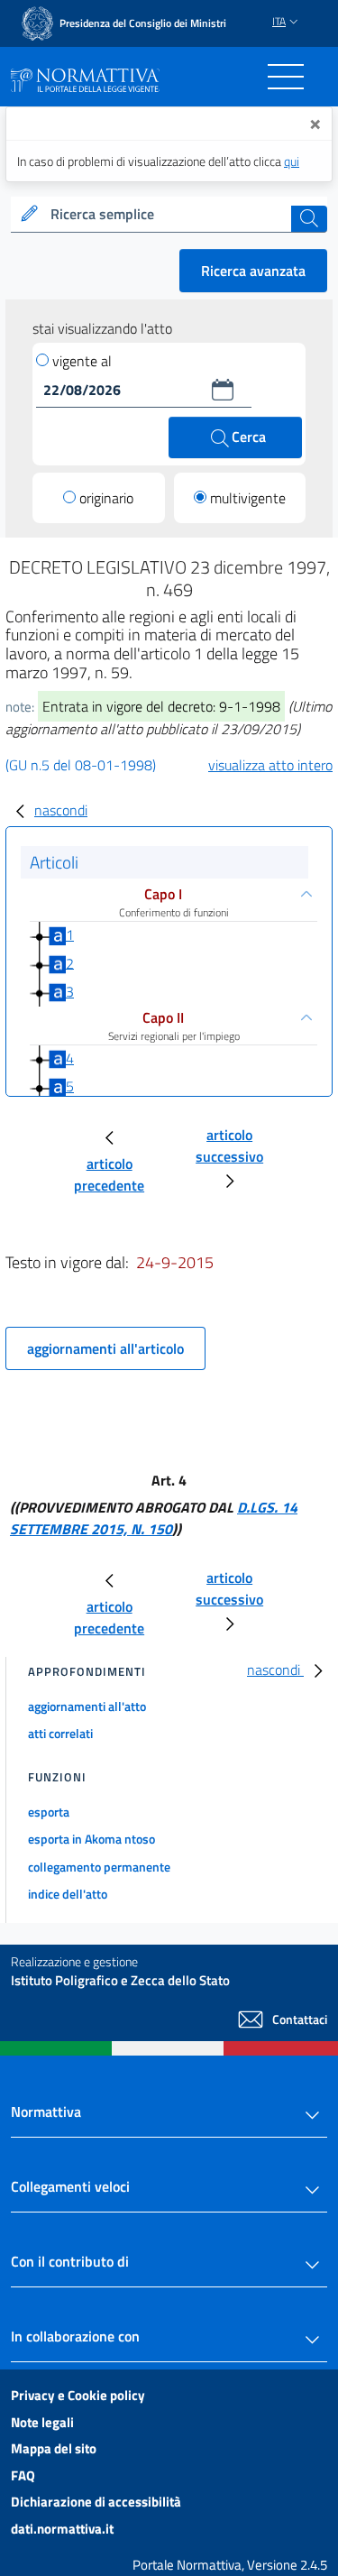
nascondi (61, 810)
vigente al (82, 361)
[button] (223, 390)
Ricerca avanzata (253, 271)
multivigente (248, 498)
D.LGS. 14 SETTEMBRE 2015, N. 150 (154, 1518)
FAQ (23, 2475)
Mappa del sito (54, 2448)
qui (292, 161)
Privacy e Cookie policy (78, 2395)
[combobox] (169, 215)
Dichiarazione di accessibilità (96, 2502)
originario (106, 498)
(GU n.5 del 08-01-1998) (81, 765)
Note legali (42, 2422)
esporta (49, 1812)
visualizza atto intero (270, 765)
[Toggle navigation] (286, 77)
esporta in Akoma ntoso (91, 1839)
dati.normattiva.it (62, 2529)
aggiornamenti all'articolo (105, 1348)
